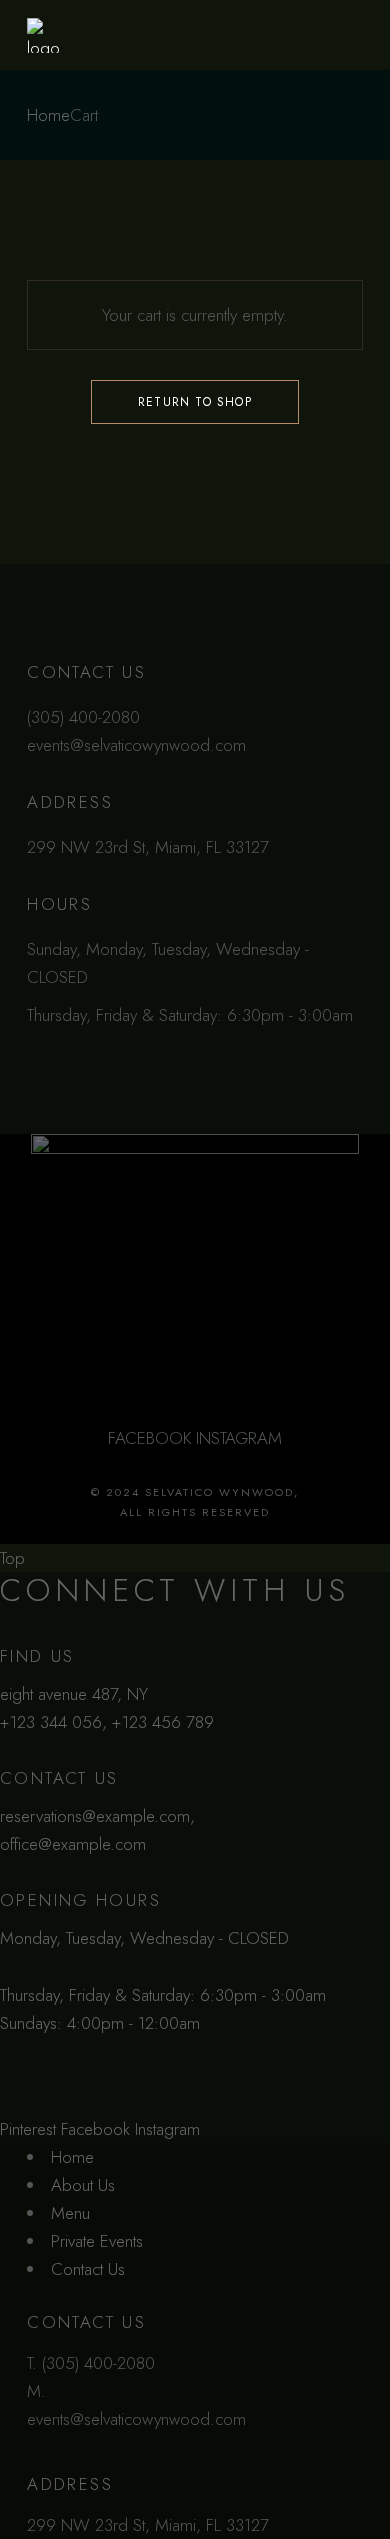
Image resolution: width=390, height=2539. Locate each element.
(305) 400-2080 (98, 2363)
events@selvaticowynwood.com (136, 2419)
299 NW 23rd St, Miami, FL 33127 (148, 2525)
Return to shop (195, 402)
